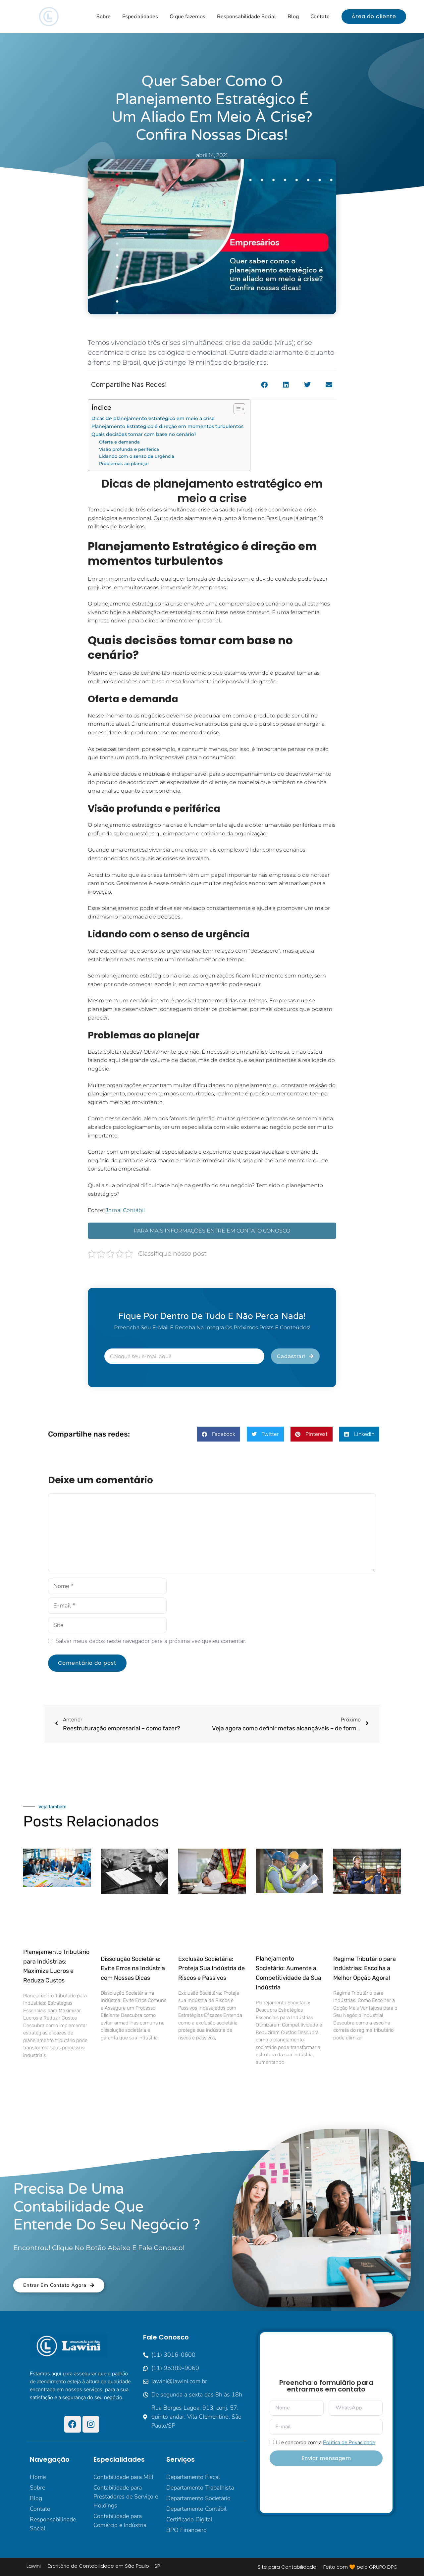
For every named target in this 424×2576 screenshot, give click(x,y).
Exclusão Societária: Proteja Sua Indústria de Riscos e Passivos (212, 1969)
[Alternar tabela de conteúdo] (236, 409)
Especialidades (140, 17)
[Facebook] (73, 2424)
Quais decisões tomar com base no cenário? (144, 434)
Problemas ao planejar (124, 463)
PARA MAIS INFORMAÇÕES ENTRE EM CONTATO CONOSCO (212, 1231)
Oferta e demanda (119, 442)
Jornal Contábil (125, 1210)
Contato (320, 17)
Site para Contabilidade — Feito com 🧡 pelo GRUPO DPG (328, 2567)
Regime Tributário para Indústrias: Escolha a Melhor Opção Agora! (365, 1969)
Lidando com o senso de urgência (137, 456)
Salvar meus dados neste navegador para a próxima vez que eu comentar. (151, 1641)
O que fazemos (187, 17)
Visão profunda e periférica (129, 449)
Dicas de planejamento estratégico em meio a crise (153, 418)
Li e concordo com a (325, 2443)
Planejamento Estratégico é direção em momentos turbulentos (167, 426)
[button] (264, 385)
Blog (293, 17)
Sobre (104, 17)
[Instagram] (91, 2424)
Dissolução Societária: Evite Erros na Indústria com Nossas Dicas (133, 1969)
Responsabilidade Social (246, 17)
